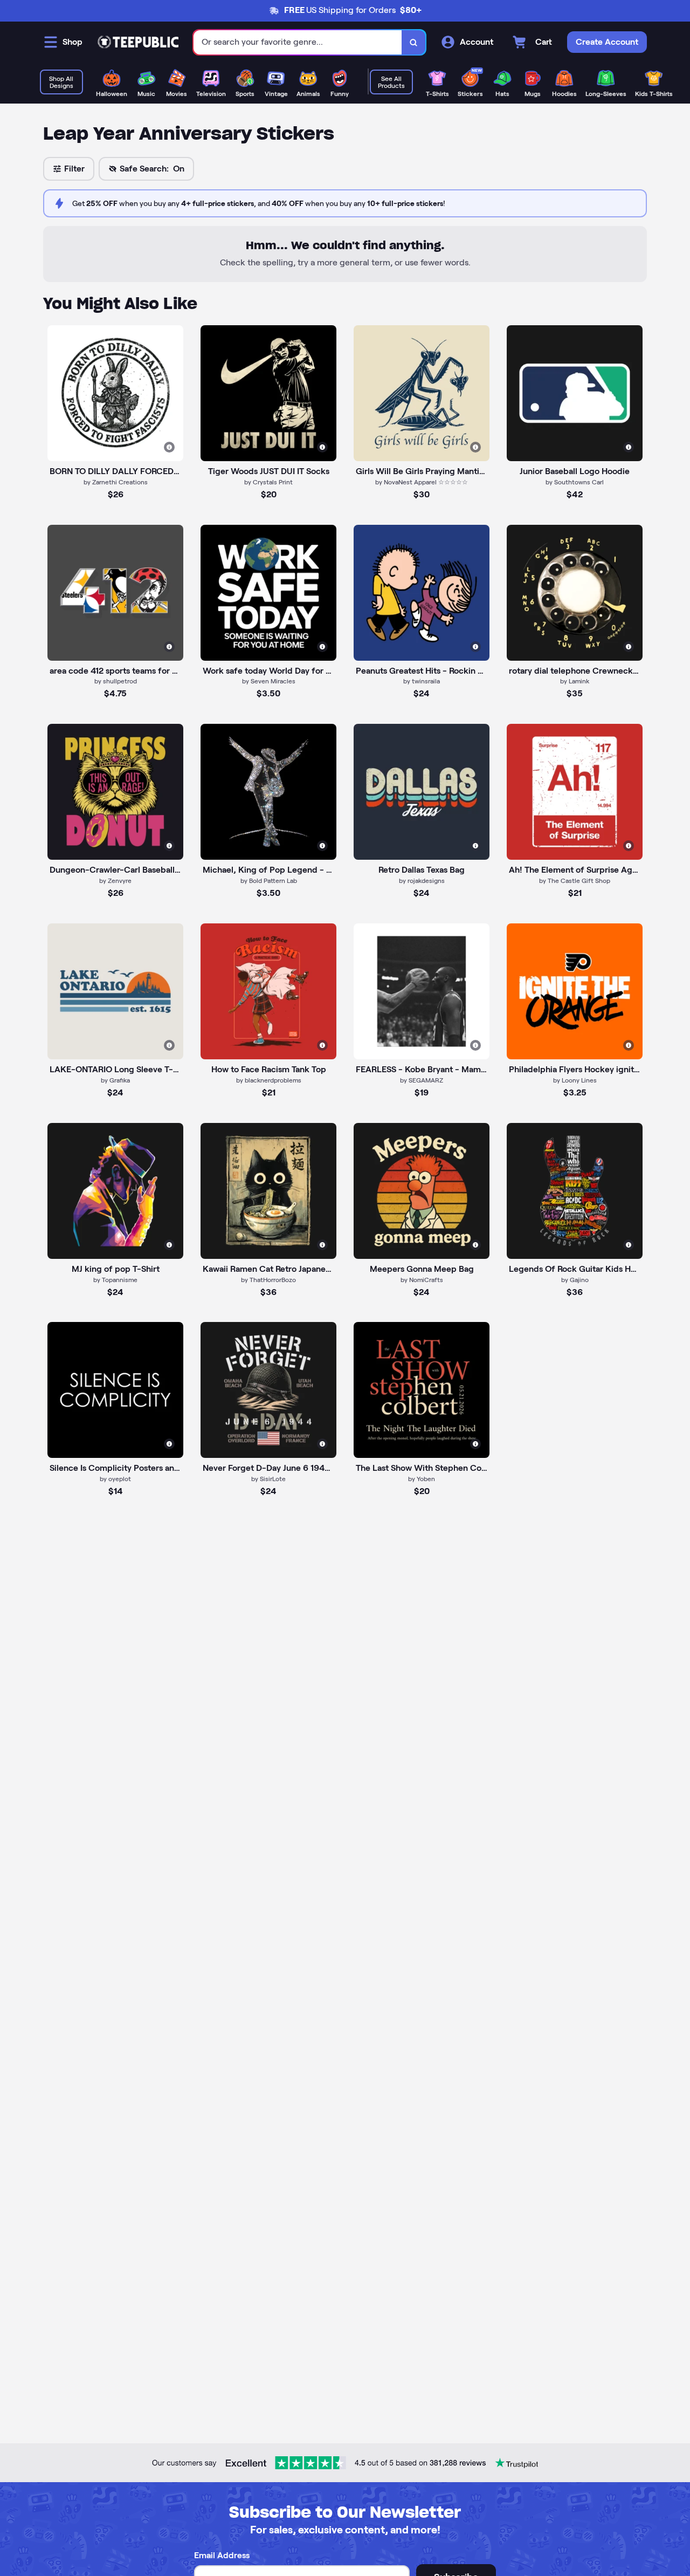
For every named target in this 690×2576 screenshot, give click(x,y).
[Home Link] (138, 42)
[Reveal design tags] (169, 447)
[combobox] (298, 42)
